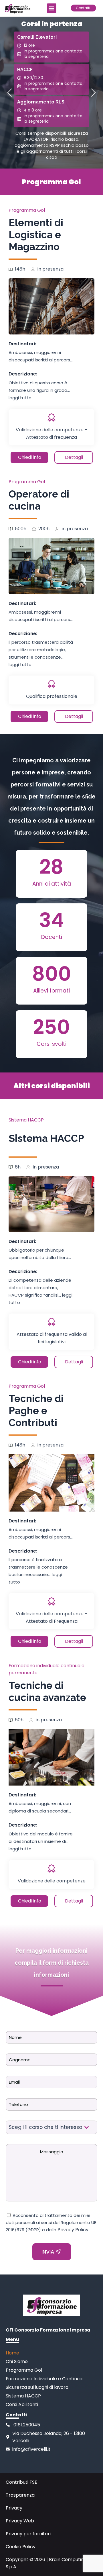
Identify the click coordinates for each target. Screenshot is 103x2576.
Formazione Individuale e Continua (44, 2379)
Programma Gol (27, 210)
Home (12, 2353)
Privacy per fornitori (28, 2534)
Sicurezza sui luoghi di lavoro (37, 2387)
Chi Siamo (17, 2361)
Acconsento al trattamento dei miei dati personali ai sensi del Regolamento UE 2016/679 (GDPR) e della (51, 2222)
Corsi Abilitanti (22, 2404)
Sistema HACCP (26, 1120)
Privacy (14, 2508)
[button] (52, 8)
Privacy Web (20, 2521)
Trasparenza (20, 2495)
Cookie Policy (21, 2547)
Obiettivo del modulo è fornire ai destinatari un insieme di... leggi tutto (41, 1841)
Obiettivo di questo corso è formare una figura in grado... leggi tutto (39, 390)
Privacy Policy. (73, 2230)
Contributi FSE (21, 2482)
